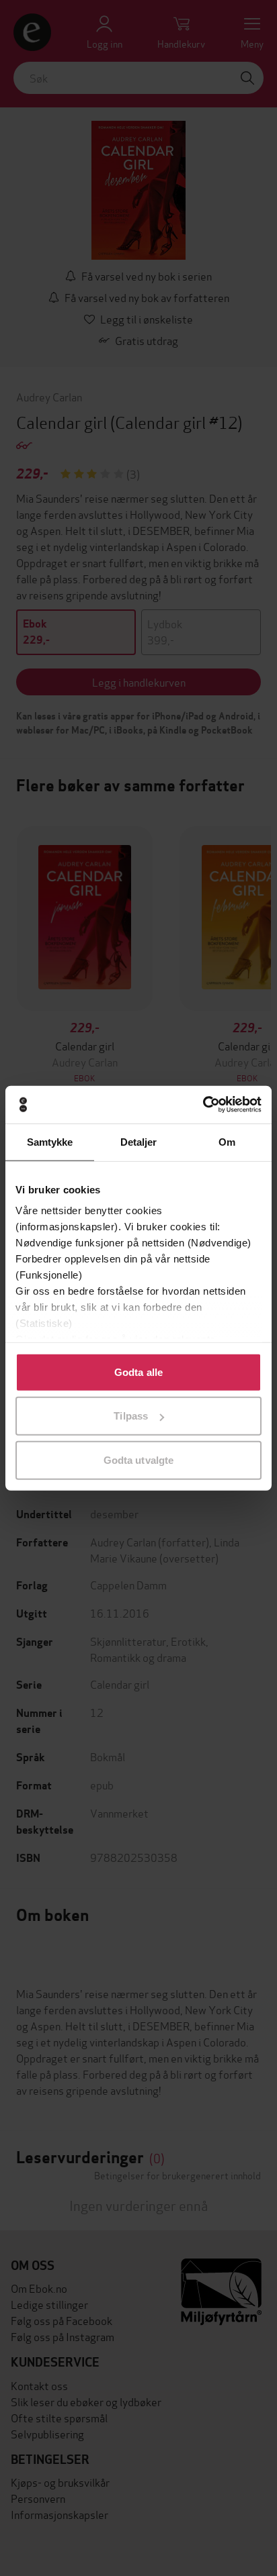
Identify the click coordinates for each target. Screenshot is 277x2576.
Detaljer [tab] (139, 1141)
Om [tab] (227, 1141)
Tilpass (131, 1416)
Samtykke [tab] (50, 1141)
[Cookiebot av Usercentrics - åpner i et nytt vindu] (203, 1105)
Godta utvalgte (138, 1459)
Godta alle (138, 1372)
